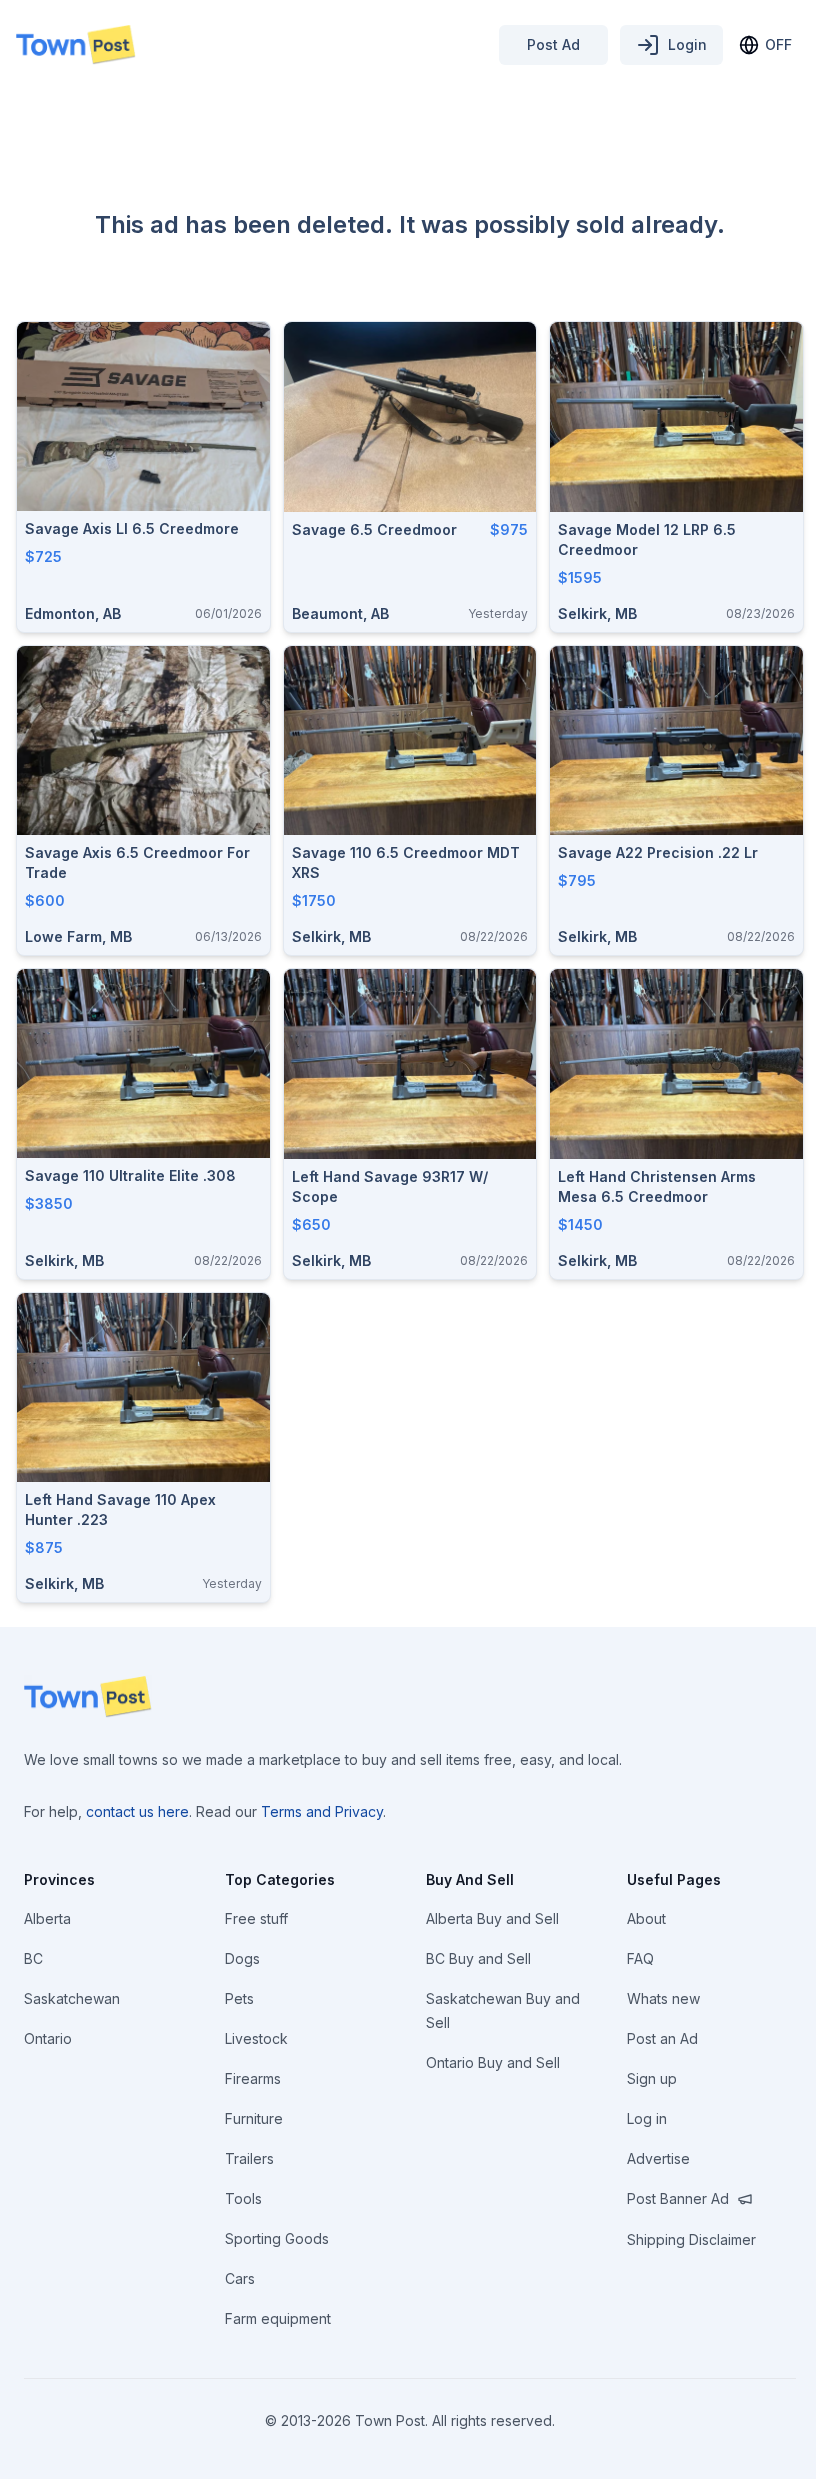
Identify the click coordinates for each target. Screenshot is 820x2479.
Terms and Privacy (322, 1811)
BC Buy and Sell (478, 1958)
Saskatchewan (72, 1998)
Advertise (658, 2158)
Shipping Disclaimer (691, 2239)
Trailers (249, 2158)
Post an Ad (662, 2038)
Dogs (242, 1958)
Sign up (652, 2078)
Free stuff (256, 1918)
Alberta (47, 1918)
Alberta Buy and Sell (492, 1918)
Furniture (254, 2118)
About (646, 1918)
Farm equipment (278, 2318)
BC (33, 1958)
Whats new (663, 1998)
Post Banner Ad (678, 2198)
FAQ (640, 1958)
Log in (647, 2118)
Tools (243, 2198)
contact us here (137, 1811)
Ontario (48, 2038)
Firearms (253, 2078)
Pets (239, 1998)
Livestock (256, 2038)
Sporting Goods (277, 2238)
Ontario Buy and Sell (493, 2062)
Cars (240, 2278)
